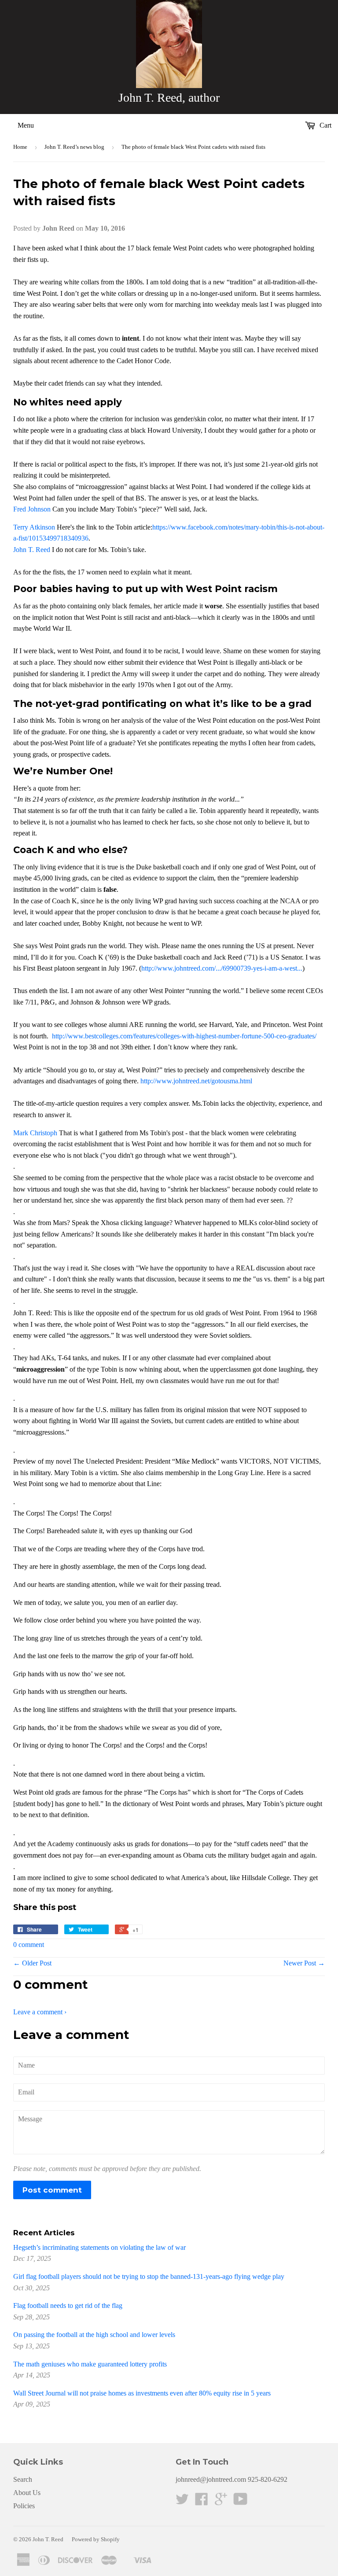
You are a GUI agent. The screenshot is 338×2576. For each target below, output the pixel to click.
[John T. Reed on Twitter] (182, 2502)
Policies (24, 2506)
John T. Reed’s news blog (74, 147)
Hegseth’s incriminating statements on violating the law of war (99, 2247)
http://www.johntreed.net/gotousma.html (196, 1081)
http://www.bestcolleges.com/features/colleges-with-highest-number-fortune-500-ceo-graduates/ (183, 1036)
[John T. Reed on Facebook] (202, 2502)
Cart (325, 125)
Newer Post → (304, 1963)
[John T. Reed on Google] (221, 2502)
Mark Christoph (35, 1133)
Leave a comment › (40, 2012)
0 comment (29, 1945)
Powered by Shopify (96, 2539)
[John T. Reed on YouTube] (241, 2502)
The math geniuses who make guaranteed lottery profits (90, 2364)
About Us (27, 2493)
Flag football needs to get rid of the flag (68, 2306)
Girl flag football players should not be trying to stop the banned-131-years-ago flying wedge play (149, 2276)
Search (23, 2479)
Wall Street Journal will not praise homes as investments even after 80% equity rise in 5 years (142, 2393)
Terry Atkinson (34, 527)
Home (20, 147)
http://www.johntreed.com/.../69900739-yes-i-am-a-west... (222, 968)
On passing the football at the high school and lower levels (94, 2335)
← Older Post (32, 1963)
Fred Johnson (32, 509)
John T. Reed (32, 550)
